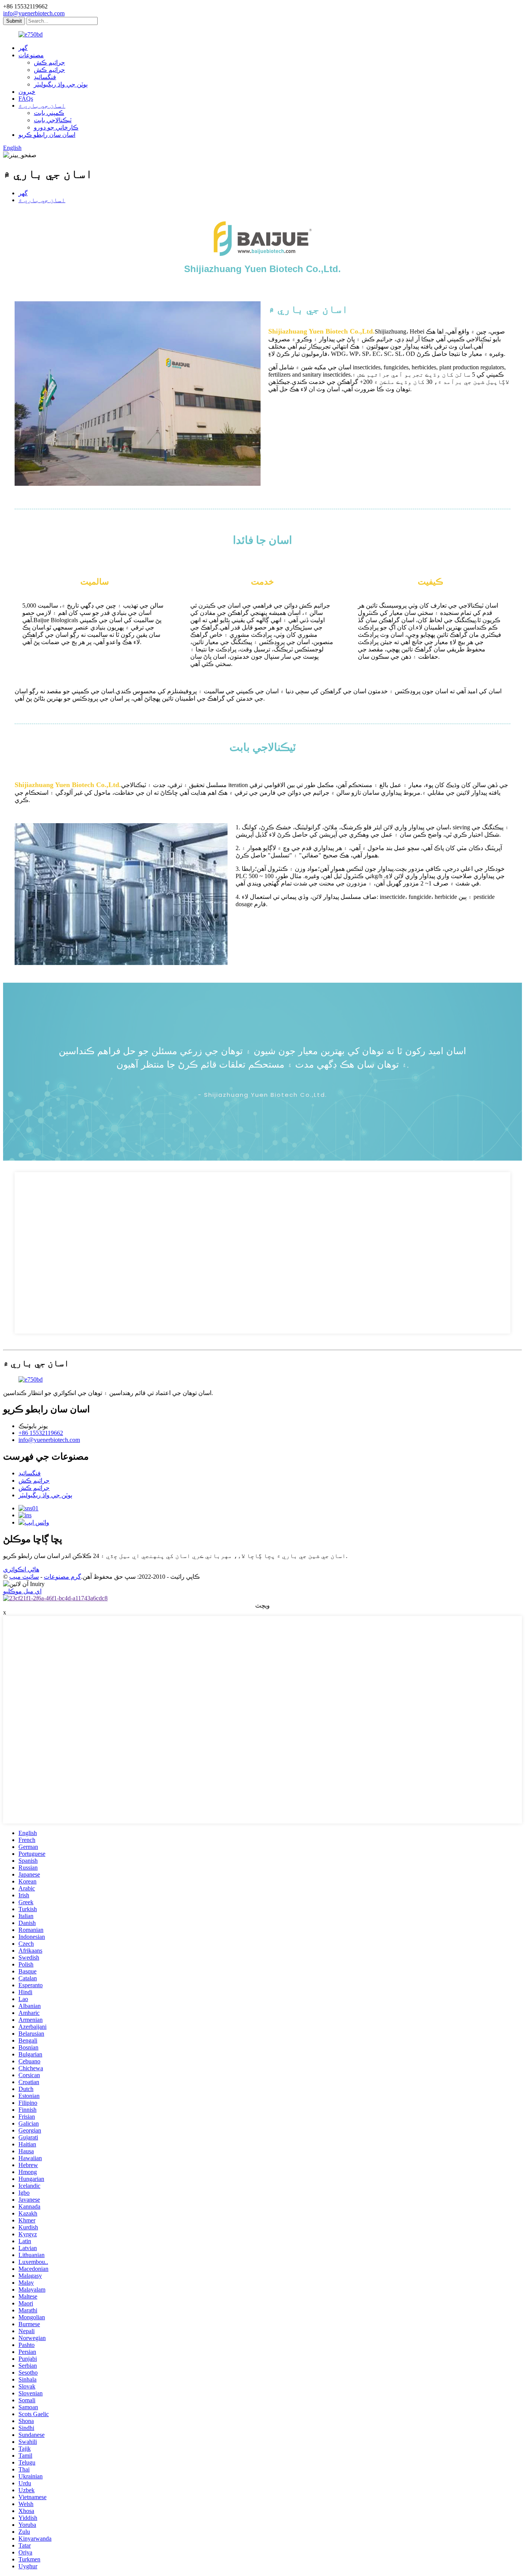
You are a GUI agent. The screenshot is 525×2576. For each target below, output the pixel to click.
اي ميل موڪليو (22, 1591)
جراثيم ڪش (49, 62)
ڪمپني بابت (49, 113)
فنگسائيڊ (45, 77)
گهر (23, 48)
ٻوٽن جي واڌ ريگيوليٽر (61, 84)
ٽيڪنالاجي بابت (53, 120)
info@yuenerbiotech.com (34, 13)
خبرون (27, 92)
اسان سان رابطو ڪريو (47, 135)
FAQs (26, 99)
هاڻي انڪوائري (21, 1569)
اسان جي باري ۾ (42, 105)
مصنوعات (31, 55)
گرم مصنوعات (62, 1577)
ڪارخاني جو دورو (56, 127)
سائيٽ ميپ (24, 1577)
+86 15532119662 (41, 1433)
